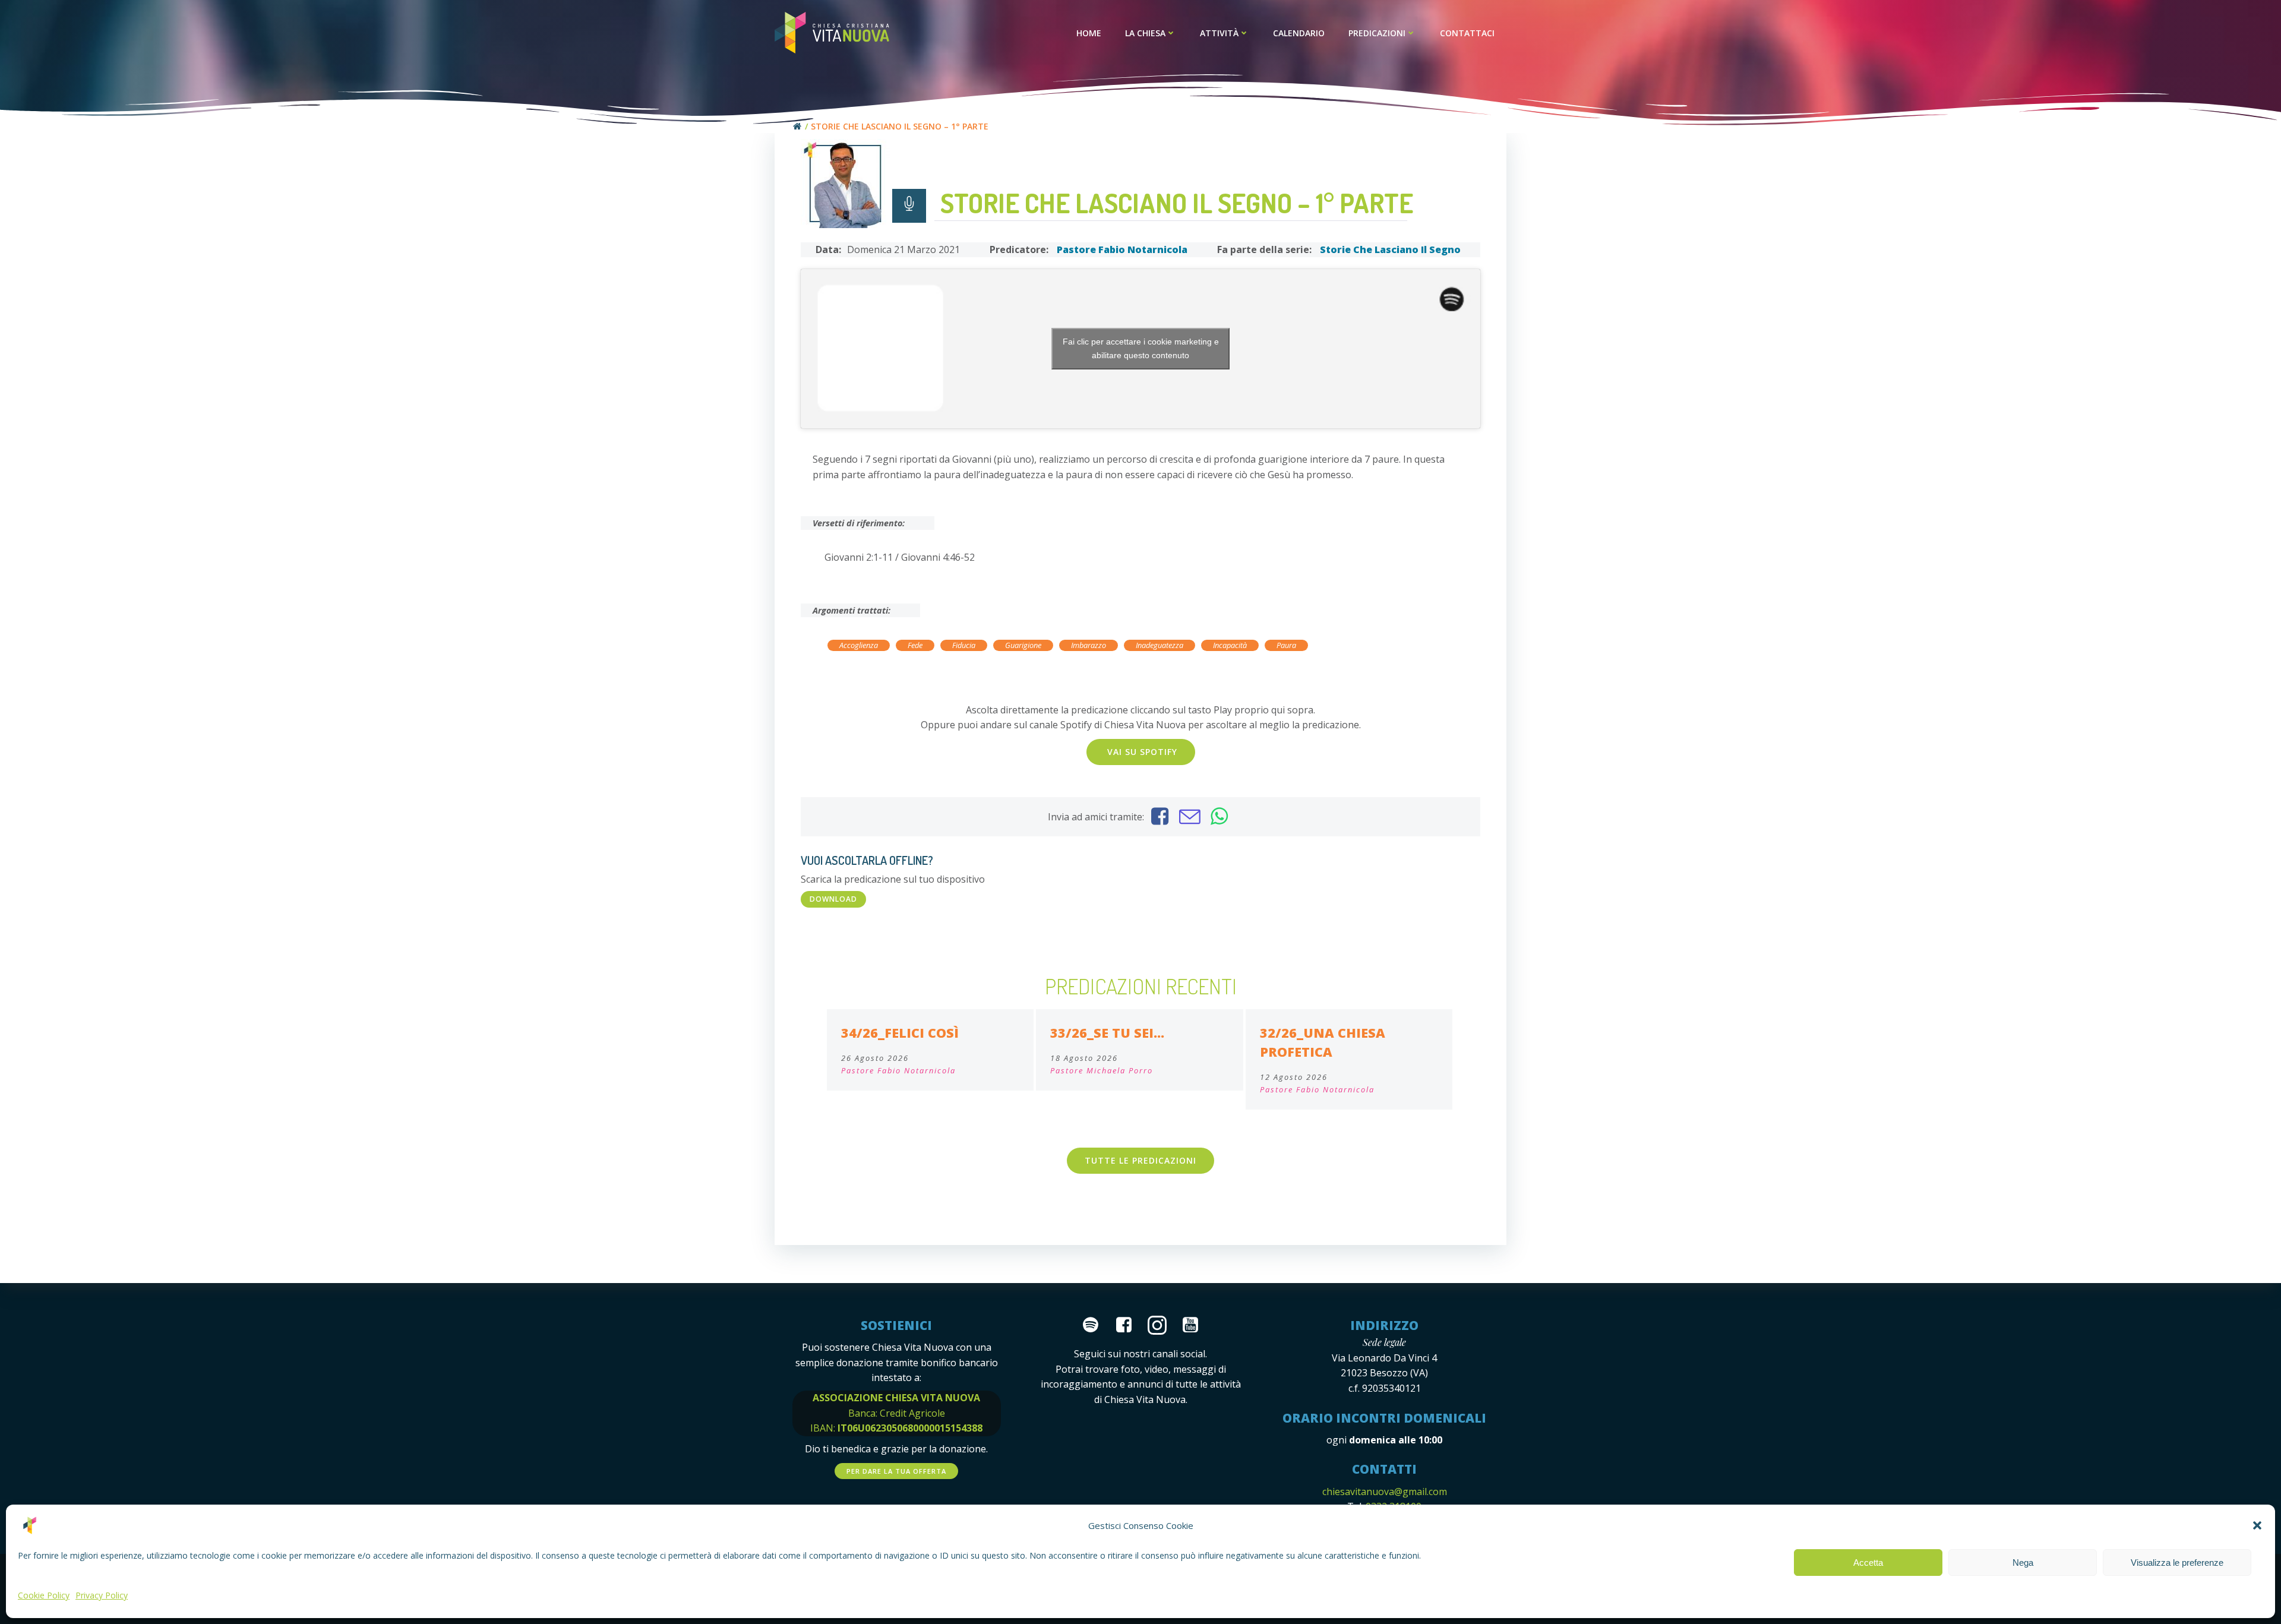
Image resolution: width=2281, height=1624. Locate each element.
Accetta (1868, 1563)
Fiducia (964, 645)
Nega (2023, 1563)
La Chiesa (1145, 33)
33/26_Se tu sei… (1107, 1033)
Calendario (1299, 33)
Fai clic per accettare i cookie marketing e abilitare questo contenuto (1141, 348)
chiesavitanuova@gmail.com (1385, 1492)
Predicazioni (1377, 33)
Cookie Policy (44, 1595)
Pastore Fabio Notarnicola (1122, 249)
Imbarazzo (1089, 645)
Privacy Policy (102, 1595)
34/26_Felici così (900, 1033)
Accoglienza (859, 645)
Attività (1219, 33)
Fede (915, 645)
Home (1089, 33)
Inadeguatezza (1160, 645)
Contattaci (1467, 33)
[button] (2257, 1525)
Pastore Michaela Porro (1102, 1070)
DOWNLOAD (833, 899)
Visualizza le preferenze (2177, 1563)
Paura (1286, 645)
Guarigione (1023, 645)
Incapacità (1230, 645)
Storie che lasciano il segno (1390, 249)
